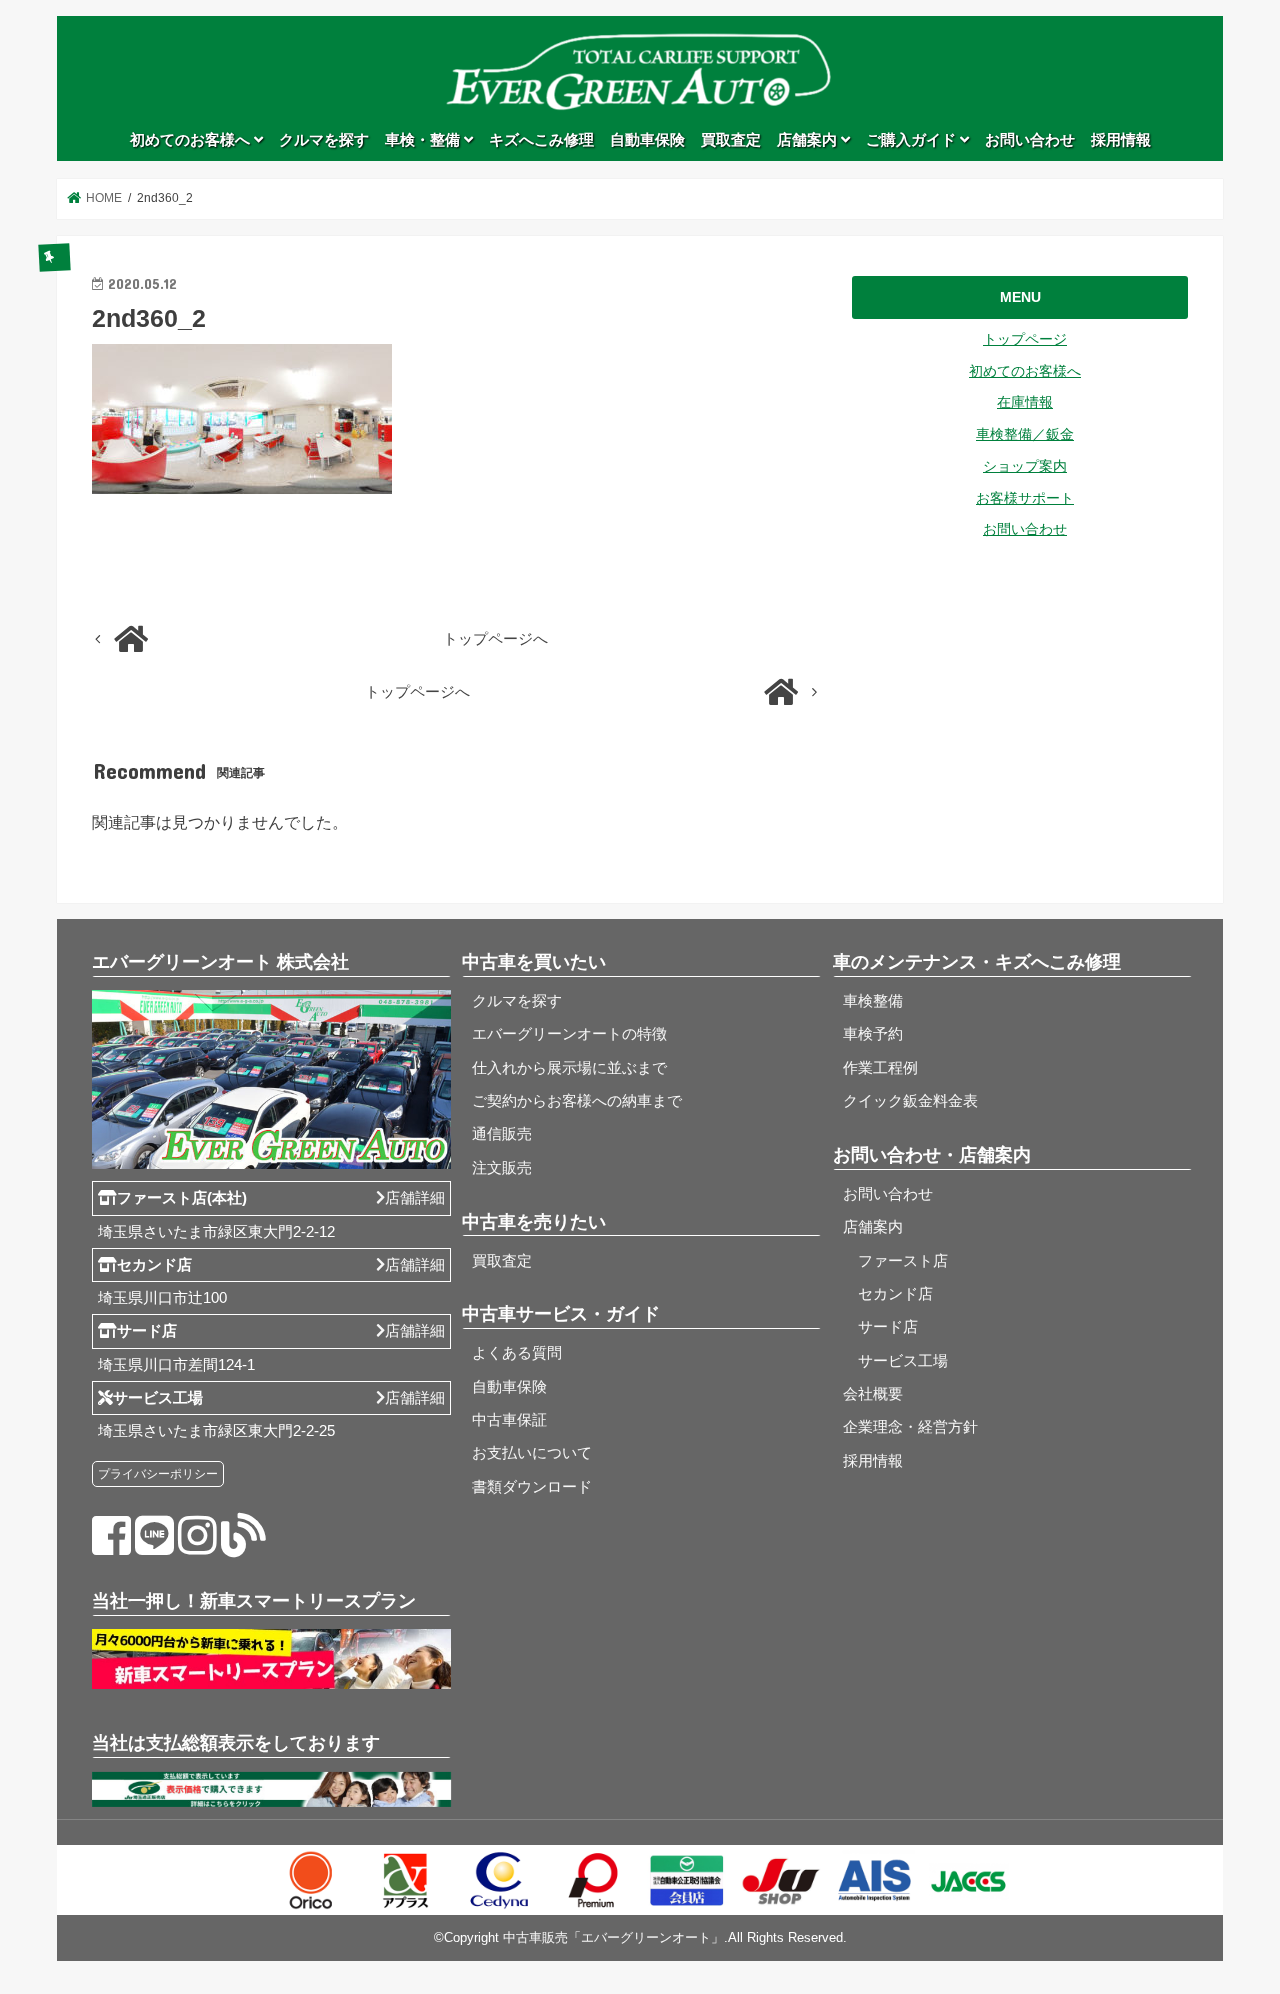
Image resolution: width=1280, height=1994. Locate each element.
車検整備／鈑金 (1025, 434)
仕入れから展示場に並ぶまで (569, 1068)
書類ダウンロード (532, 1487)
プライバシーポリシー (158, 1474)
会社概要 (873, 1394)
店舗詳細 (415, 1198)
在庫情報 (1025, 402)
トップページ (1025, 339)
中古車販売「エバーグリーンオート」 (613, 1937)
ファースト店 (895, 1261)
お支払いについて (532, 1453)
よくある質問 (517, 1353)
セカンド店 (888, 1294)
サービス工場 (895, 1361)
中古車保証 (509, 1420)
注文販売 (502, 1168)
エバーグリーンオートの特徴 (569, 1034)
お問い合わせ (1030, 140)
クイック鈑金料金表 (910, 1101)
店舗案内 (809, 140)
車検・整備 (424, 140)
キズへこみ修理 (541, 140)
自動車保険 (647, 140)
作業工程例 (880, 1068)
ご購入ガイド (913, 140)
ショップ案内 (1025, 466)
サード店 (880, 1327)
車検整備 (873, 1001)
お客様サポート (1025, 498)
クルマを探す (324, 140)
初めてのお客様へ (192, 140)
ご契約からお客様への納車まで (577, 1101)
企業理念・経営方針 (910, 1427)
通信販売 (502, 1134)
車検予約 (873, 1034)
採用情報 (1121, 140)
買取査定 (731, 140)
